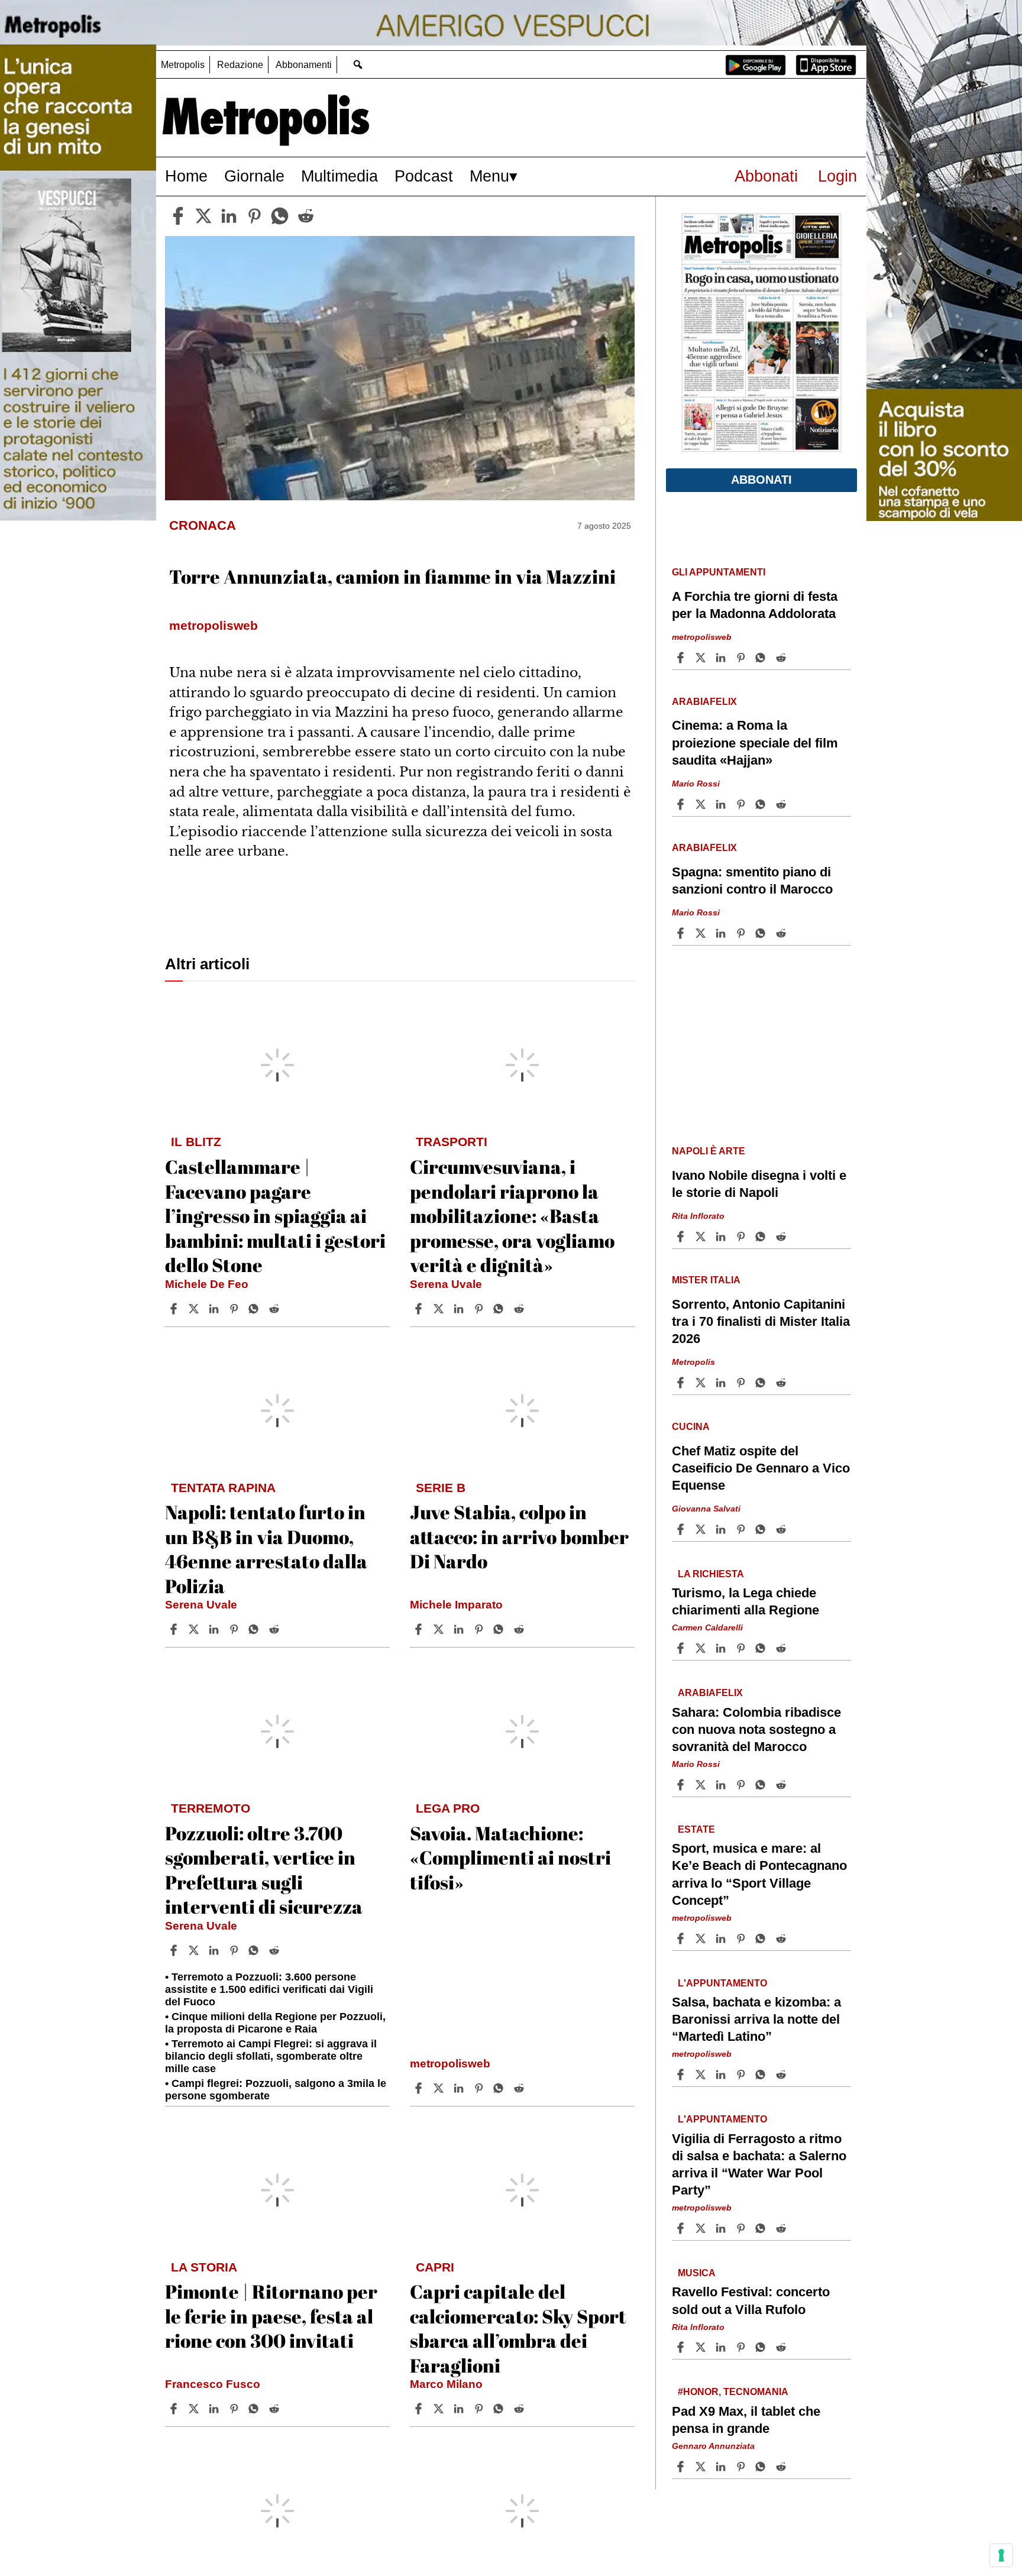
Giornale (254, 176)
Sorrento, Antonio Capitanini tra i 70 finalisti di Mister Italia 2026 (761, 1321)
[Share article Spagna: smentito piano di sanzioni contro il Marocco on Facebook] (682, 933)
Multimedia (339, 176)
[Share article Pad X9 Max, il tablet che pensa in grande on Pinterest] (742, 2467)
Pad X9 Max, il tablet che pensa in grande (746, 2420)
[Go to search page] (358, 64)
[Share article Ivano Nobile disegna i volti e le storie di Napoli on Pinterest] (742, 1237)
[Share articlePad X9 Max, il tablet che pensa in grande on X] (702, 2467)
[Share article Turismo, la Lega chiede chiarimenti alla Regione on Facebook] (682, 1648)
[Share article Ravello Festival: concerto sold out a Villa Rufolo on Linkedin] (722, 2347)
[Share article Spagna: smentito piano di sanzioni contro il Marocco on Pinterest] (742, 933)
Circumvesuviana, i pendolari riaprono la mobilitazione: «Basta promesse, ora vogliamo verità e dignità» (512, 1216)
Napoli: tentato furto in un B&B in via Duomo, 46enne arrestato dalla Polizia (266, 1549)
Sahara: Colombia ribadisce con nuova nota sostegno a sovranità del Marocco (756, 1729)
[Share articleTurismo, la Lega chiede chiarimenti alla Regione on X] (702, 1648)
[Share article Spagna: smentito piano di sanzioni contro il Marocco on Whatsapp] (762, 933)
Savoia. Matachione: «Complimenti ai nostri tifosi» (510, 1857)
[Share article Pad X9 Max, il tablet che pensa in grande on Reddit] (782, 2467)
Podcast (424, 176)
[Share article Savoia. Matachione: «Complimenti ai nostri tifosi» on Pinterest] (480, 2088)
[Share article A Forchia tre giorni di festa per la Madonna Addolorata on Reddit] (782, 658)
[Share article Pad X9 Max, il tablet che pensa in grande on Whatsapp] (762, 2467)
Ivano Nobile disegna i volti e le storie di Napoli (759, 1184)
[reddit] (306, 216)
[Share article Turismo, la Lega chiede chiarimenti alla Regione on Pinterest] (742, 1648)
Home (186, 176)
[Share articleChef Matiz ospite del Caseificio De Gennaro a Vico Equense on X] (702, 1529)
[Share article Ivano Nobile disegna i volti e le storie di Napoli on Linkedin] (722, 1237)
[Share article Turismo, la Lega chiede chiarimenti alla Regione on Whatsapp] (762, 1648)
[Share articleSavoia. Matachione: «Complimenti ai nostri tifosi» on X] (440, 2088)
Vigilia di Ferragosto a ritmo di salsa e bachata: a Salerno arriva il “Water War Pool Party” (759, 2164)
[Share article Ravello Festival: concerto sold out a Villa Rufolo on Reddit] (782, 2347)
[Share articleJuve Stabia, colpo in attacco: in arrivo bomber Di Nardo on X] (440, 1629)
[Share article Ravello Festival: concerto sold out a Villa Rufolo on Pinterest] (742, 2347)
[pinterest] (254, 216)
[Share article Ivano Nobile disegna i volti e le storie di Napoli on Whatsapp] (762, 1237)
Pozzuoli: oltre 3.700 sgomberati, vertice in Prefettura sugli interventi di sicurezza (264, 1870)
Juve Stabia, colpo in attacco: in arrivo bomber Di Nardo (519, 1536)
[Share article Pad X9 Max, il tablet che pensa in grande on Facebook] (682, 2467)
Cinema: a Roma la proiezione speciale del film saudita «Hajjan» (755, 742)
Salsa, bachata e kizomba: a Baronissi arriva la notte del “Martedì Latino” (756, 2019)
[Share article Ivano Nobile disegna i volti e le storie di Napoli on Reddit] (782, 1237)
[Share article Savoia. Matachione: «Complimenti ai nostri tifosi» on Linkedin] (460, 2088)
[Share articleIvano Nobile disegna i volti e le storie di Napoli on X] (702, 1237)
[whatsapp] (280, 216)
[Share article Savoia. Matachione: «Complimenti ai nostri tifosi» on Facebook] (420, 2088)
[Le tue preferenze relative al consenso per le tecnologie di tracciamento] (1001, 2555)
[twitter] (203, 216)
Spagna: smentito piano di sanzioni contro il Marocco (752, 881)
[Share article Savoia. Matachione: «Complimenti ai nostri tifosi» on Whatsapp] (500, 2088)
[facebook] (178, 216)
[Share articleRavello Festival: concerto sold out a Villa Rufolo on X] (702, 2347)
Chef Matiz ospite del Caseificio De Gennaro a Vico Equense (761, 1468)
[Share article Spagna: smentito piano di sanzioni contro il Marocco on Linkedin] (722, 933)
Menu (489, 176)
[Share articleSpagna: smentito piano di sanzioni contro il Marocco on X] (702, 933)
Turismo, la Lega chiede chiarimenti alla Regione (746, 1601)
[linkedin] (229, 216)
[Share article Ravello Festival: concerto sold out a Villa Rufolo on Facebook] (682, 2347)
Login (837, 176)
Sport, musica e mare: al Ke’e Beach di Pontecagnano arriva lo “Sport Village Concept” (759, 1874)
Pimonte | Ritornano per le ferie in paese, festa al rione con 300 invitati (271, 2316)
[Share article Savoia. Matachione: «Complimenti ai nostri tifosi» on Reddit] (520, 2088)
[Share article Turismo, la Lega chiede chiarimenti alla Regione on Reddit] (782, 1648)
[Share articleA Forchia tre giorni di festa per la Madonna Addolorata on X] (702, 658)
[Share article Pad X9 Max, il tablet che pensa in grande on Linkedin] (722, 2467)
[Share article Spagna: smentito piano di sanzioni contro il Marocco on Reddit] (782, 933)
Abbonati (766, 176)
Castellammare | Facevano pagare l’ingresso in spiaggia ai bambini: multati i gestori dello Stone (275, 1216)
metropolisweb (450, 2064)
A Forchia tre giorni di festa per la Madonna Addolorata (755, 605)
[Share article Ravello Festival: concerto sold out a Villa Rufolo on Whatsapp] (762, 2347)
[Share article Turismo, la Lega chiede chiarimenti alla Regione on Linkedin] (722, 1648)
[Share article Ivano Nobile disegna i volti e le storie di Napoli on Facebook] (682, 1237)
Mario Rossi (696, 784)
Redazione (240, 65)
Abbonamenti (304, 65)
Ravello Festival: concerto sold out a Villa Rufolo (751, 2300)
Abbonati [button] (761, 480)
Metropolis (183, 65)
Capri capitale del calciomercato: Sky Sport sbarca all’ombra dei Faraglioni (518, 2328)
